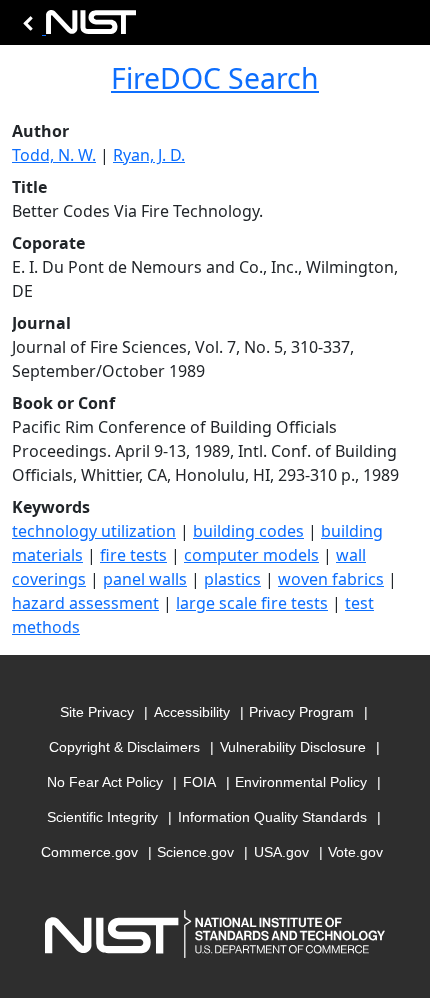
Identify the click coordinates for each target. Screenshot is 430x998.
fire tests (133, 555)
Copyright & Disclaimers (124, 747)
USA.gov (281, 852)
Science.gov (195, 852)
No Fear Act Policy (105, 782)
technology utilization (94, 531)
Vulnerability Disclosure (293, 747)
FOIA (199, 782)
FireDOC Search (215, 78)
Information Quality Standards (272, 817)
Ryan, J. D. (149, 155)
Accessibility (192, 712)
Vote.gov (355, 852)
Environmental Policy (301, 782)
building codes (248, 531)
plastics (232, 579)
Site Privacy (97, 712)
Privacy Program (301, 712)
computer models (251, 555)
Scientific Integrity (102, 817)
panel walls (145, 579)
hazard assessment (85, 603)
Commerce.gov (89, 852)
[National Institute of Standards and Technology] (76, 27)
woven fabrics (331, 579)
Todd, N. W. (54, 155)
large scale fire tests (252, 603)
